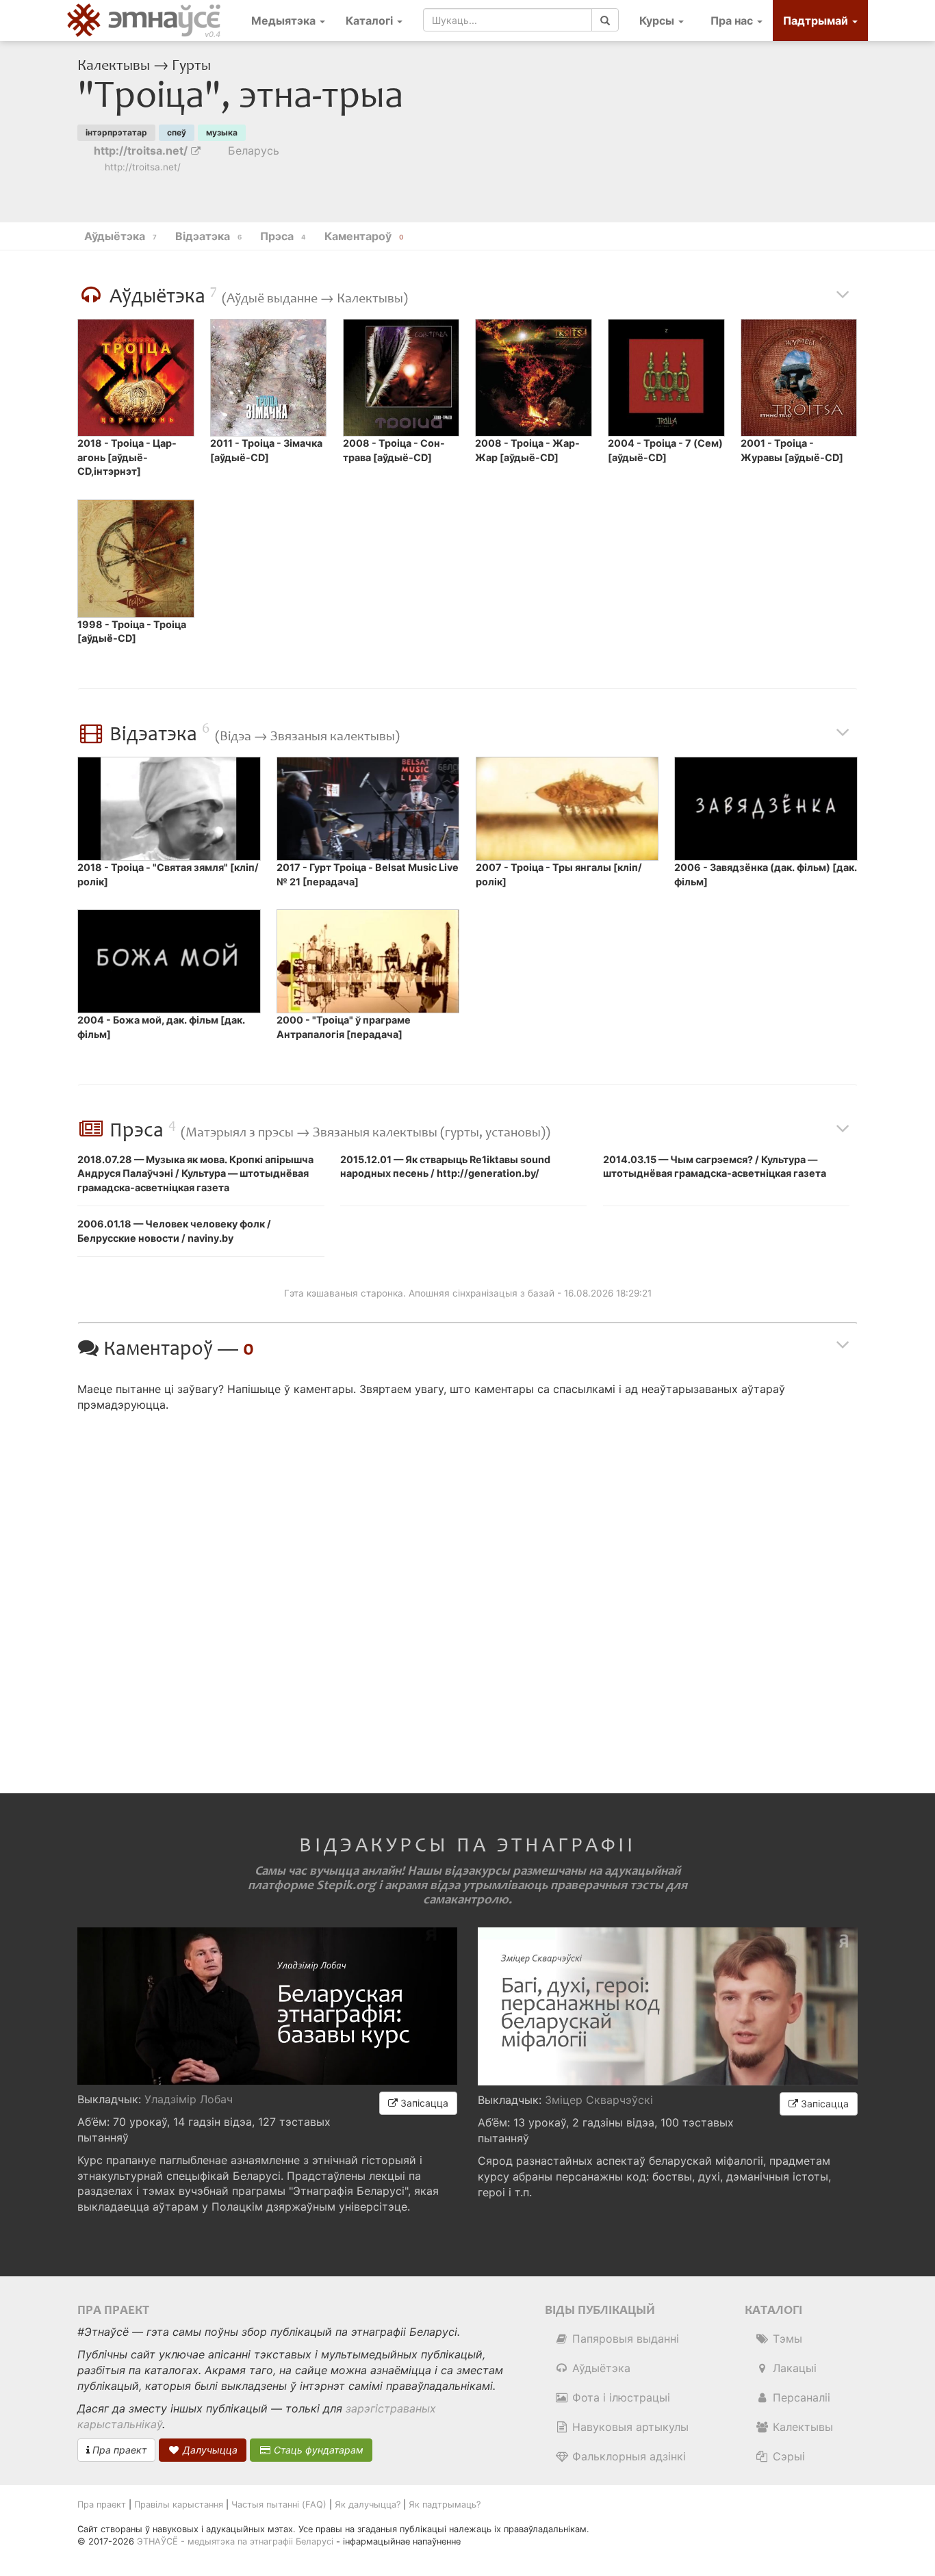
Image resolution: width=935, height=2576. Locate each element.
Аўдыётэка (600, 2368)
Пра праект (118, 2450)
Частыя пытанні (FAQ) (279, 2505)
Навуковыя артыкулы (629, 2427)
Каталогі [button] (371, 21)
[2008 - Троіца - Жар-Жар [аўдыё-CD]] (533, 378)
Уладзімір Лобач (189, 2099)
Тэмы (786, 2339)
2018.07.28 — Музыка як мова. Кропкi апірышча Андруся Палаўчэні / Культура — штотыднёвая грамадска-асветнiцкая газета (195, 1173)
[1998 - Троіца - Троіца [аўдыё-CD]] (136, 558)
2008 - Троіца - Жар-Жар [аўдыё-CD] (527, 450)
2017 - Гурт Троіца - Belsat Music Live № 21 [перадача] (368, 874)
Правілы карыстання (179, 2505)
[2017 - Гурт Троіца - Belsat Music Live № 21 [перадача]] (368, 809)
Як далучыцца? (368, 2505)
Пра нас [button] (733, 21)
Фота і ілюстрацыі (619, 2397)
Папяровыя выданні (624, 2339)
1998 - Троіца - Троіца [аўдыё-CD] (132, 632)
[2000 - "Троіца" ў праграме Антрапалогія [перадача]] (368, 961)
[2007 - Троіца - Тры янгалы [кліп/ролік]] (567, 809)
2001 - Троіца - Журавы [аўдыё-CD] (792, 450)
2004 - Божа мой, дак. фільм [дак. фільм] (161, 1027)
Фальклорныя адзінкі (627, 2456)
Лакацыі (793, 2368)
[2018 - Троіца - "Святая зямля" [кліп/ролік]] (169, 809)
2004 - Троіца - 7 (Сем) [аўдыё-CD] (665, 450)
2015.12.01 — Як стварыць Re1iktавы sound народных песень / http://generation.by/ (445, 1167)
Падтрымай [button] (817, 21)
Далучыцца (209, 2450)
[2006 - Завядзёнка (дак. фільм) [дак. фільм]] (766, 809)
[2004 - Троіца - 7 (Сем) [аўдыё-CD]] (666, 378)
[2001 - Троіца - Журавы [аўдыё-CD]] (799, 378)
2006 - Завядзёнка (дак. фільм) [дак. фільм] (766, 874)
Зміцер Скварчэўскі (599, 2100)
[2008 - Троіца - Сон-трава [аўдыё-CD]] (401, 378)
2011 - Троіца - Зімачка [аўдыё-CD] (266, 450)
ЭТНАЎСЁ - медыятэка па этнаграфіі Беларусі (235, 2541)
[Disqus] (467, 1591)
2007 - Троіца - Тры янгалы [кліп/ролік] (559, 874)
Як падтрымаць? (445, 2505)
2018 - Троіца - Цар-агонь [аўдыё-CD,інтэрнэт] (127, 457)
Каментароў (364, 236)
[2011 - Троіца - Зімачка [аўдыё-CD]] (268, 378)
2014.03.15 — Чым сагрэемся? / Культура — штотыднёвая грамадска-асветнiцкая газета (715, 1167)
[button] (662, 21)
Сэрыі (787, 2456)
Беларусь (254, 151)
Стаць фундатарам (317, 2450)
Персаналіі (800, 2397)
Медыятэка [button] (285, 21)
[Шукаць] (605, 20)
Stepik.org (346, 1885)
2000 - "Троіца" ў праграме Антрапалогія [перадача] (344, 1027)
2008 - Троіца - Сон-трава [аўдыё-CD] (394, 450)
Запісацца (423, 2103)
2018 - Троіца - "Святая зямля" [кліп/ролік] (168, 874)
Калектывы (115, 66)
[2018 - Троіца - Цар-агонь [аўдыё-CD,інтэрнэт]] (136, 378)
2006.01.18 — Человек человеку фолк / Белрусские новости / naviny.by (174, 1231)
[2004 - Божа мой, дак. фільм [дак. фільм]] (169, 961)
